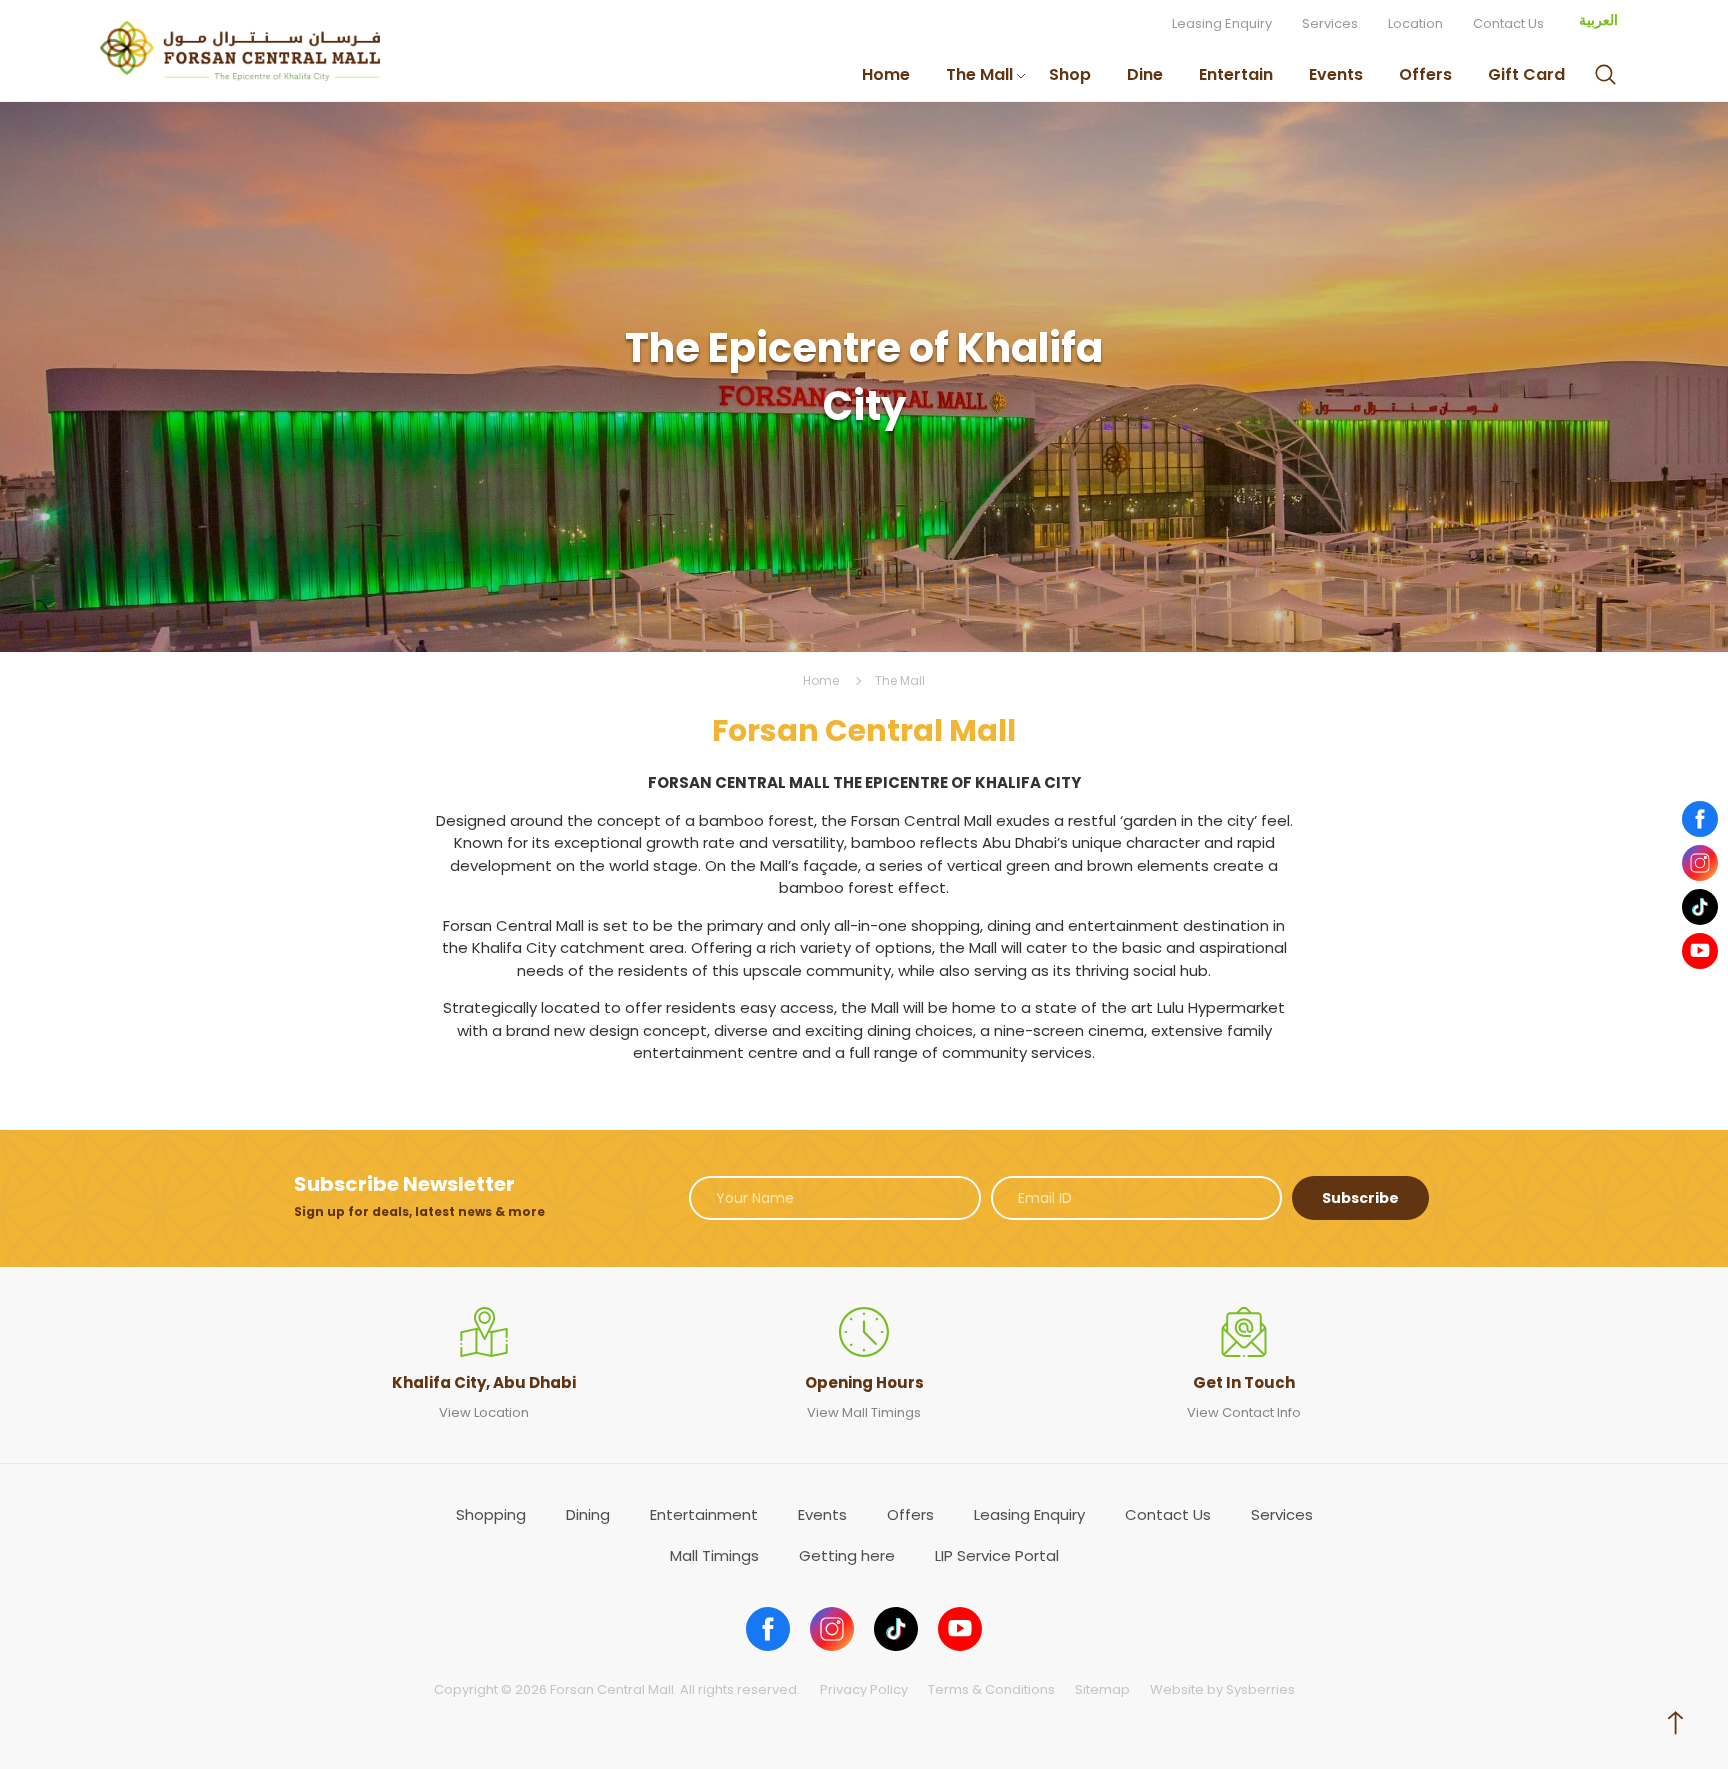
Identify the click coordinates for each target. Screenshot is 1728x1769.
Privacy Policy (864, 1689)
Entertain (1236, 74)
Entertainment (704, 1514)
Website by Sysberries (1222, 1689)
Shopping (491, 1514)
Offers (1425, 74)
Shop (1070, 74)
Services (1330, 23)
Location (1415, 23)
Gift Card (1526, 74)
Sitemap (1102, 1689)
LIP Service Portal (997, 1555)
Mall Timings (714, 1555)
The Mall (979, 74)
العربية (1598, 20)
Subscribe (1360, 1198)
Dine (1145, 74)
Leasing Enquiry (1222, 23)
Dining (588, 1514)
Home (886, 74)
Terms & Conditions (991, 1689)
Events (1336, 74)
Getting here (847, 1555)
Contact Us (1508, 23)
